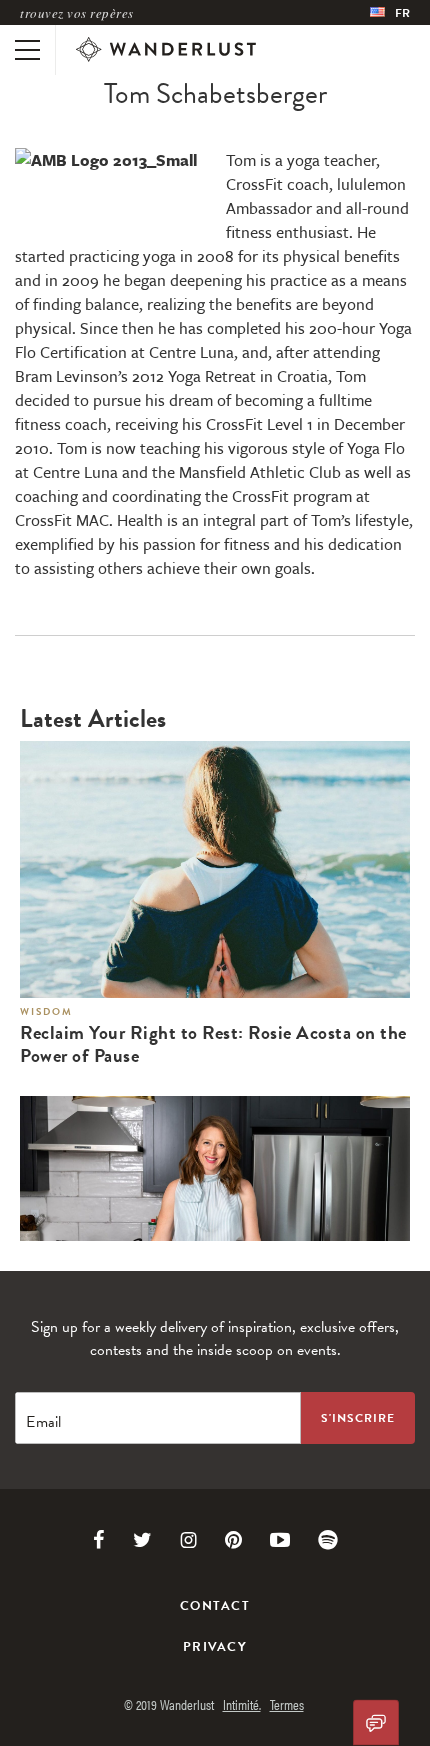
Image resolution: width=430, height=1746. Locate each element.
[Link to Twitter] (142, 1540)
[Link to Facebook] (99, 1540)
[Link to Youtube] (280, 1540)
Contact (215, 1606)
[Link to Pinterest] (233, 1540)
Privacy (215, 1647)
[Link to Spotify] (328, 1540)
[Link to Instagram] (188, 1540)
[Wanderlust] (166, 50)
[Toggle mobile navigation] (27, 50)
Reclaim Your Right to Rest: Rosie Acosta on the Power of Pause (213, 1045)
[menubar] (390, 12)
